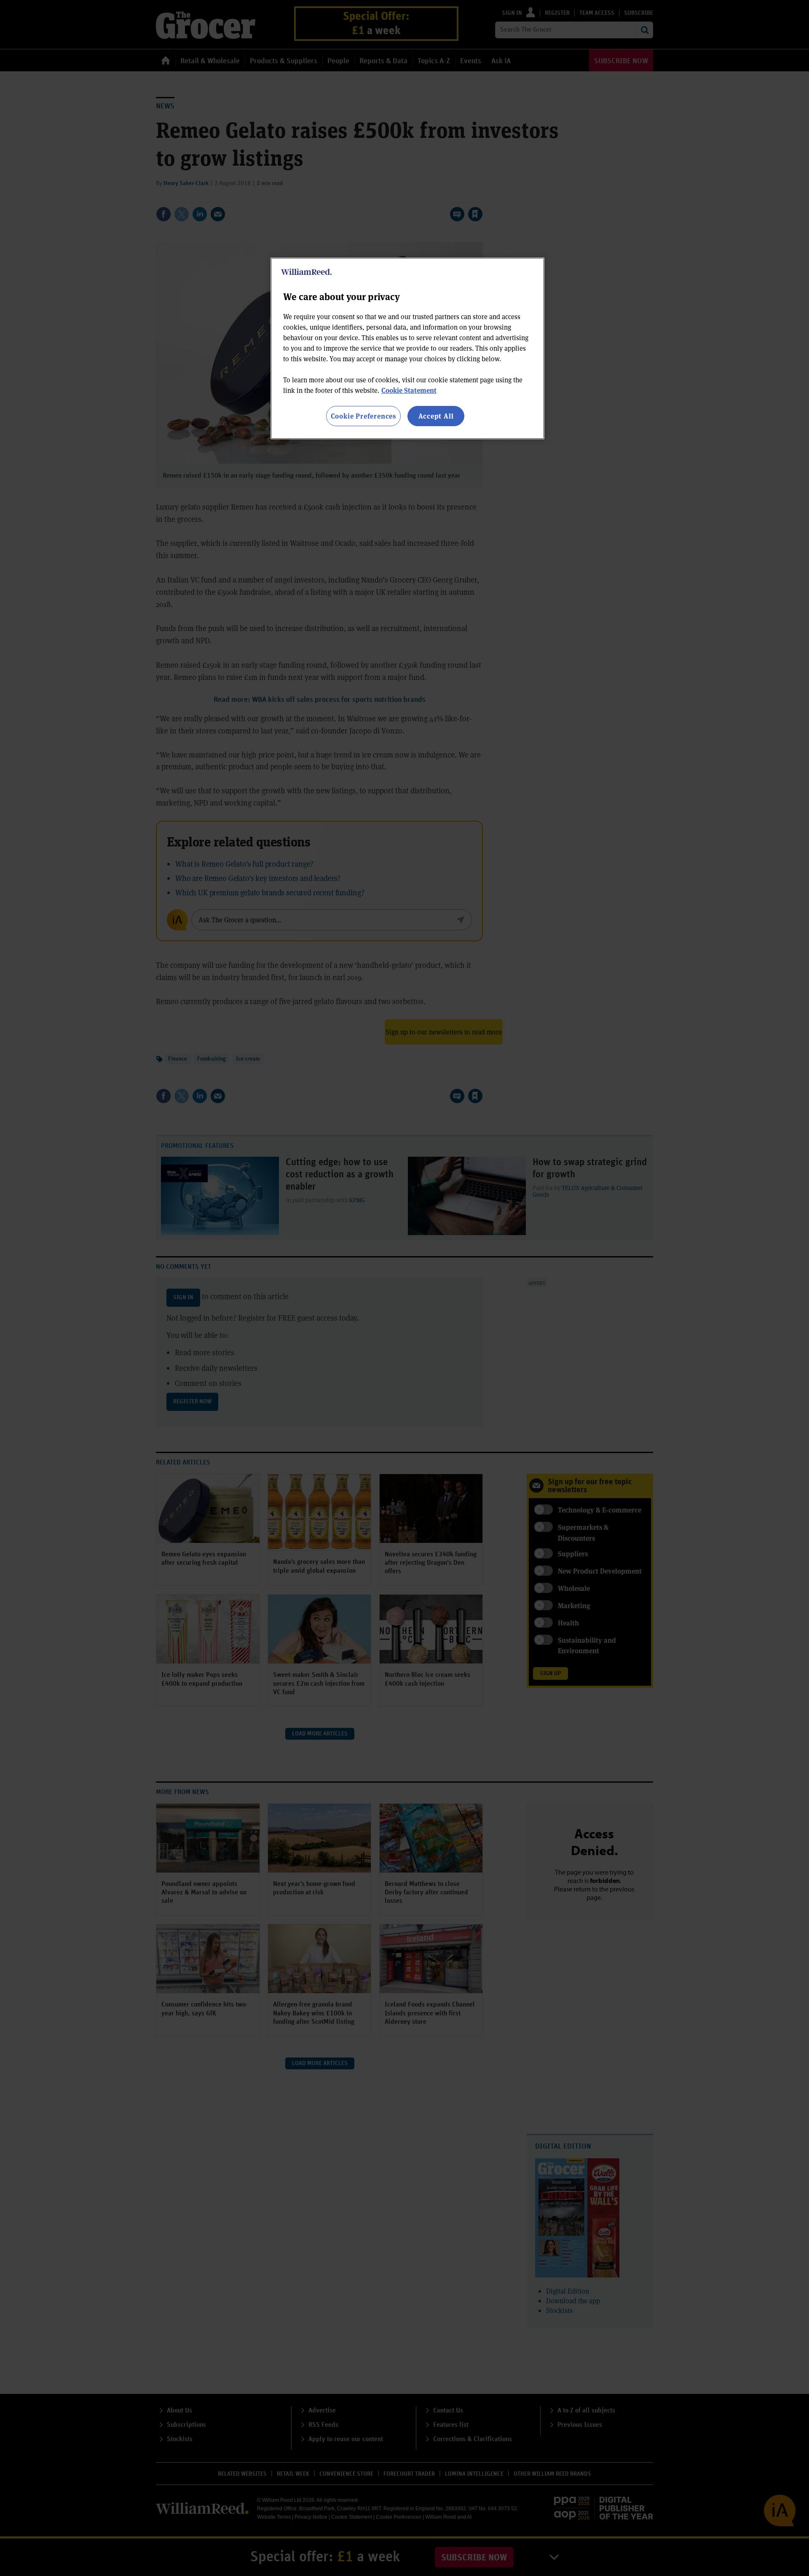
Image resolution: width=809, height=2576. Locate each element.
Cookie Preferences (363, 416)
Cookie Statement (409, 390)
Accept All (436, 416)
